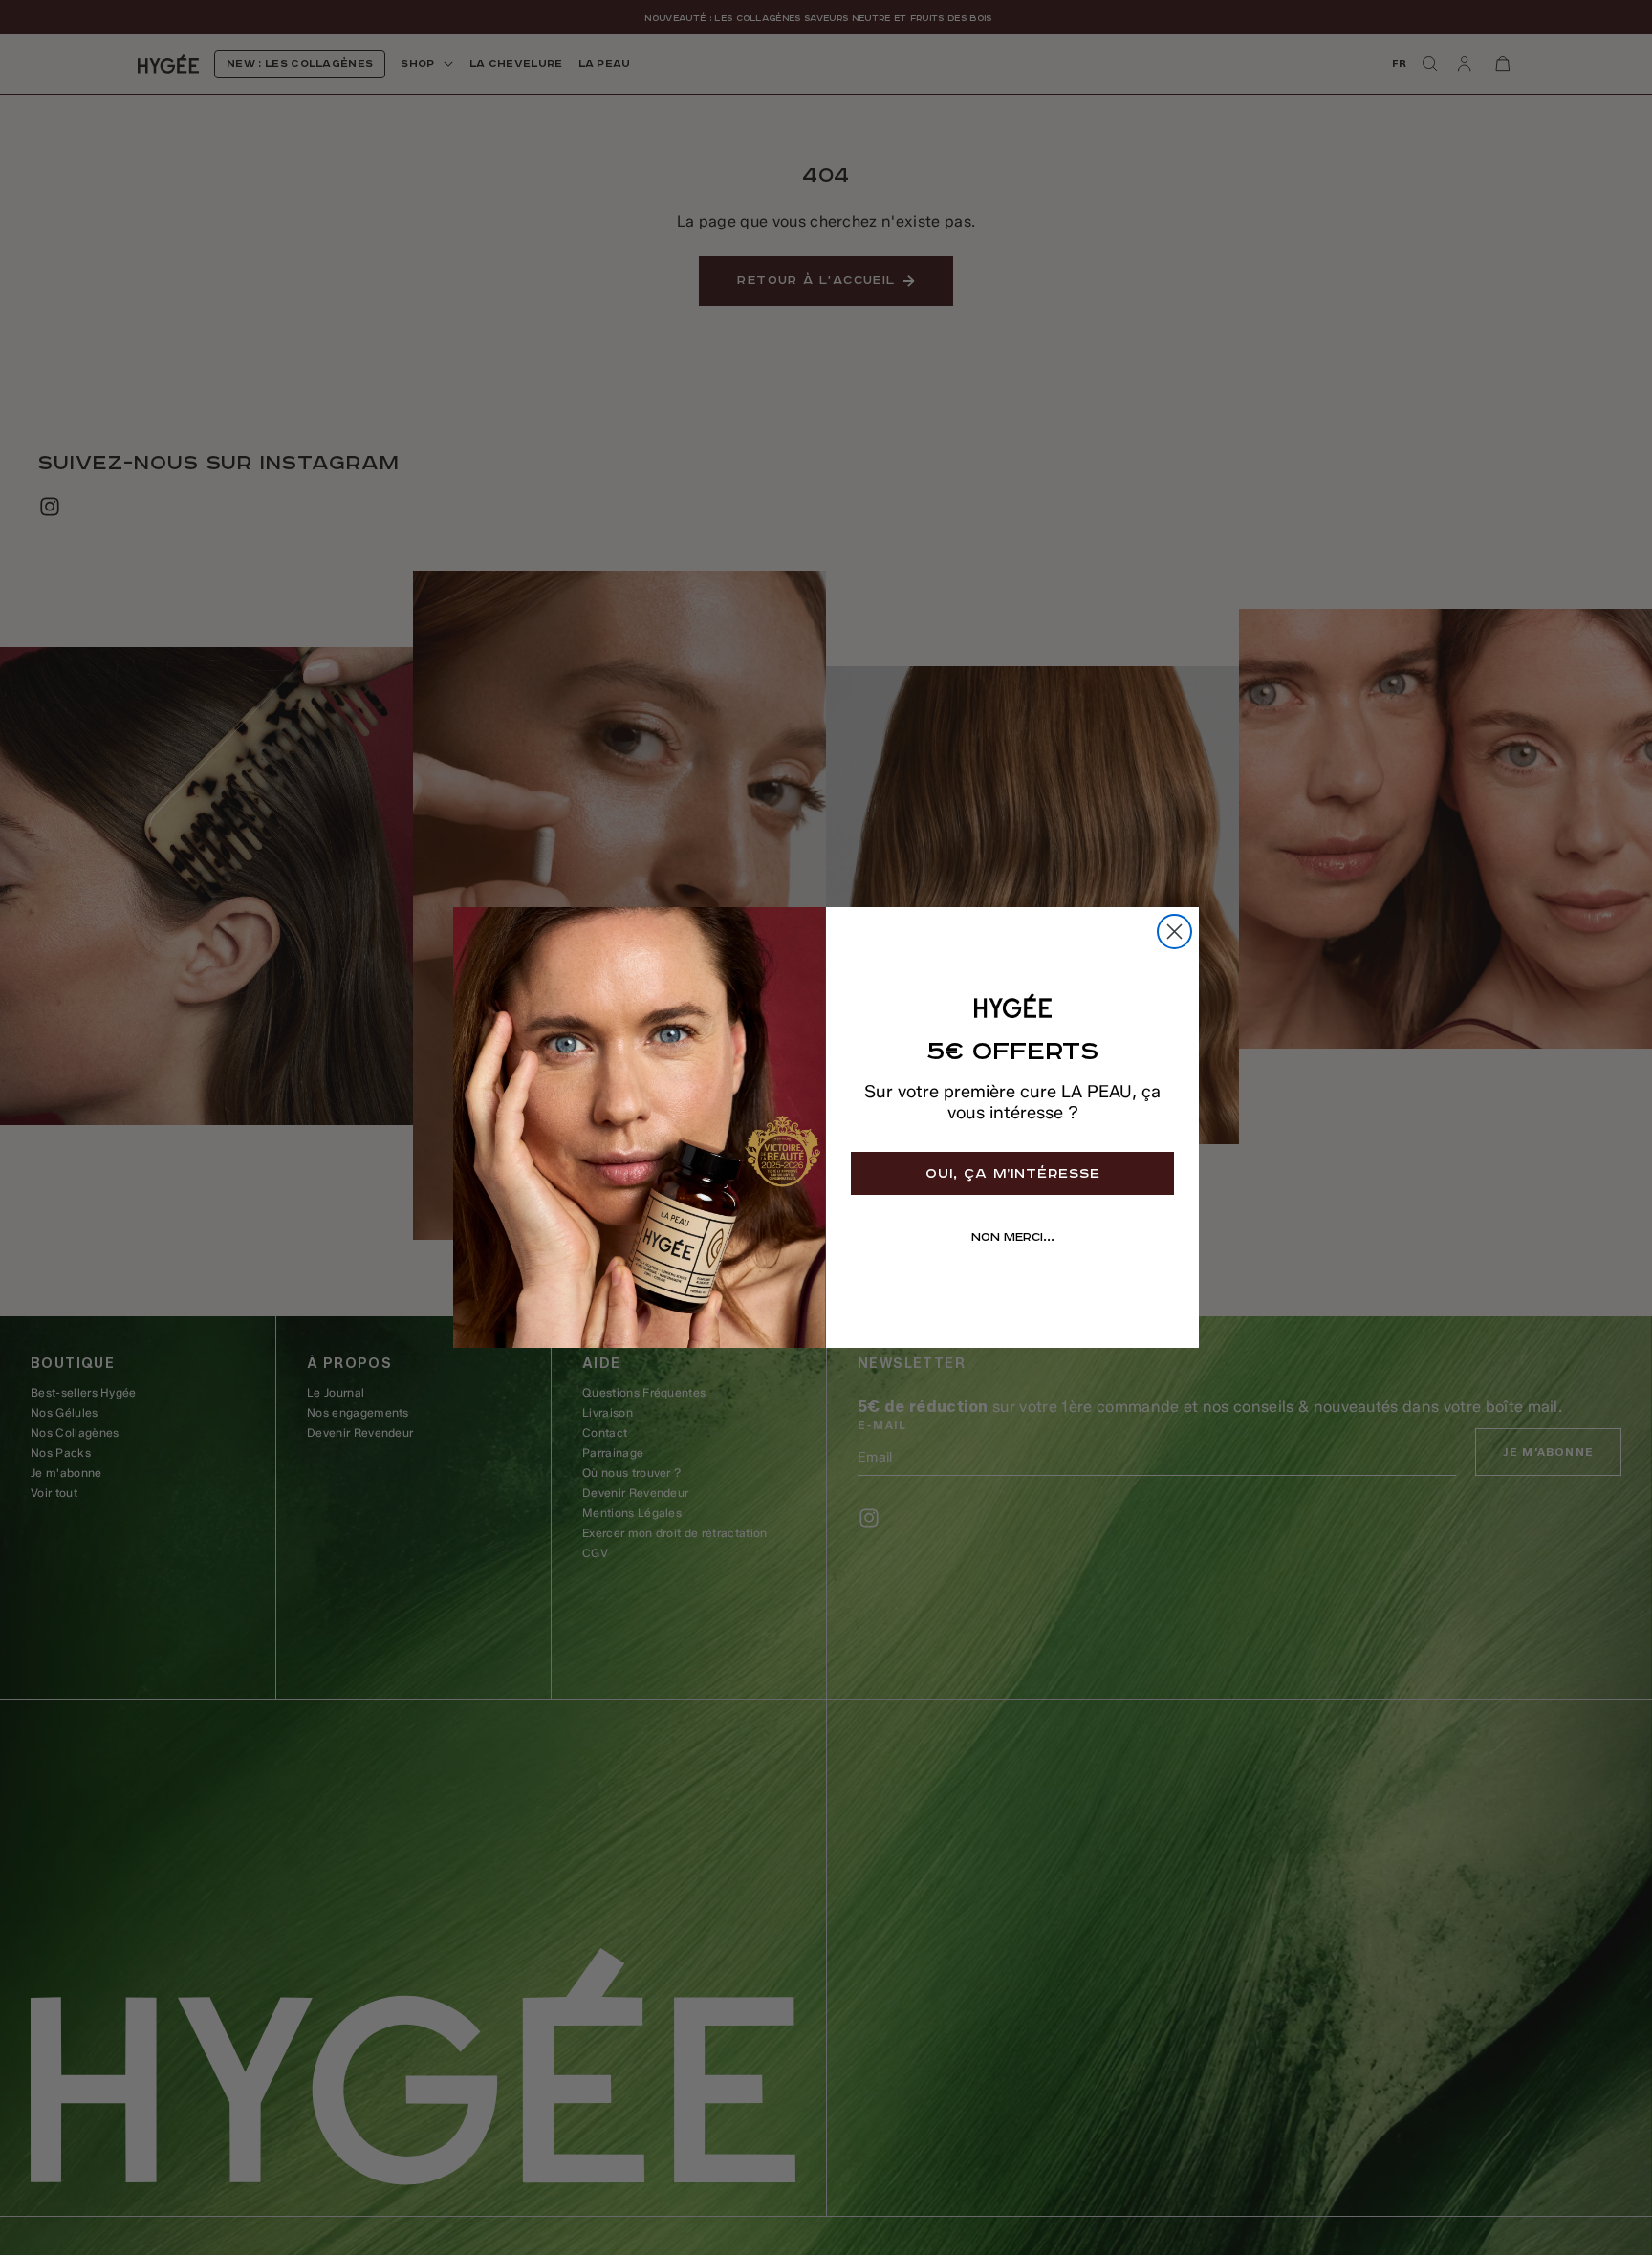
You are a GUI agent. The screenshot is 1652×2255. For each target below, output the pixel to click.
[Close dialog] (1174, 932)
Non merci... (1013, 1237)
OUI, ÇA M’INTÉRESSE (1013, 1174)
